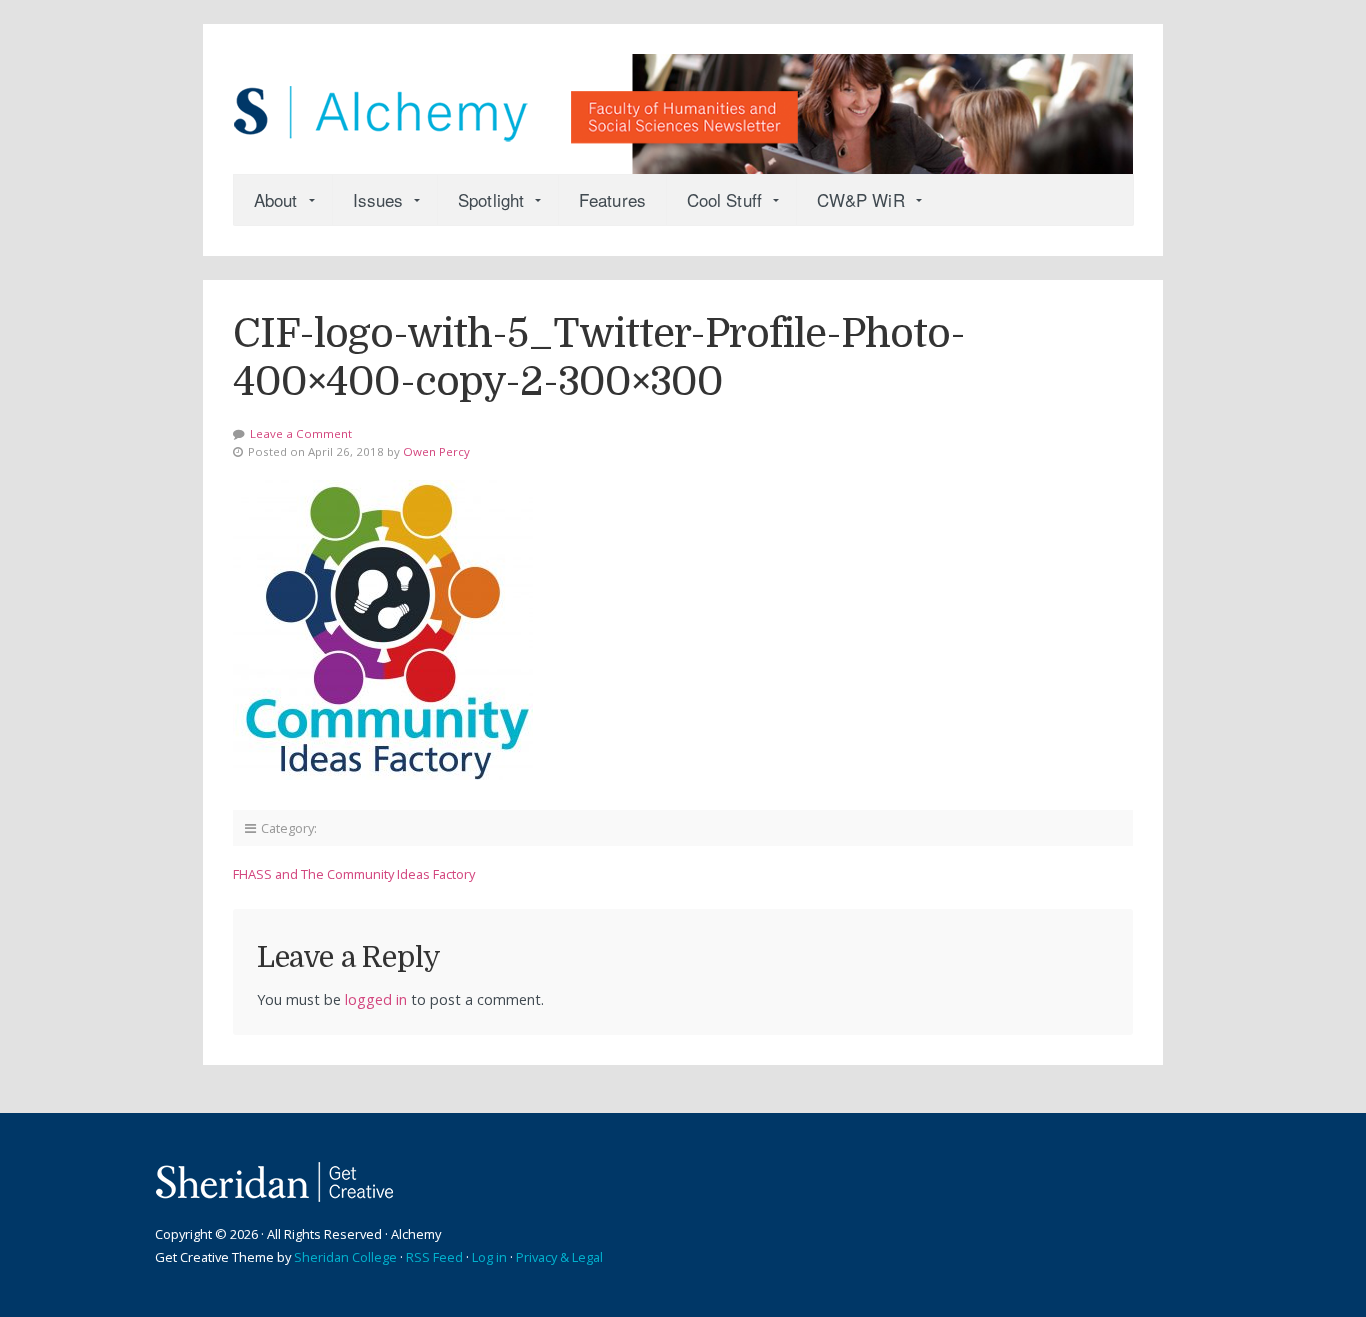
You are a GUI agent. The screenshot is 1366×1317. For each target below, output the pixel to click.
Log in (489, 1257)
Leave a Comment (301, 433)
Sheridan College (345, 1257)
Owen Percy (436, 451)
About (276, 199)
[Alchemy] (683, 104)
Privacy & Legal (559, 1257)
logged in (376, 999)
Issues (378, 199)
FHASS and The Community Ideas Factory (354, 874)
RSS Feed (434, 1257)
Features (612, 199)
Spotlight (491, 199)
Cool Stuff (724, 199)
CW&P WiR (861, 199)
